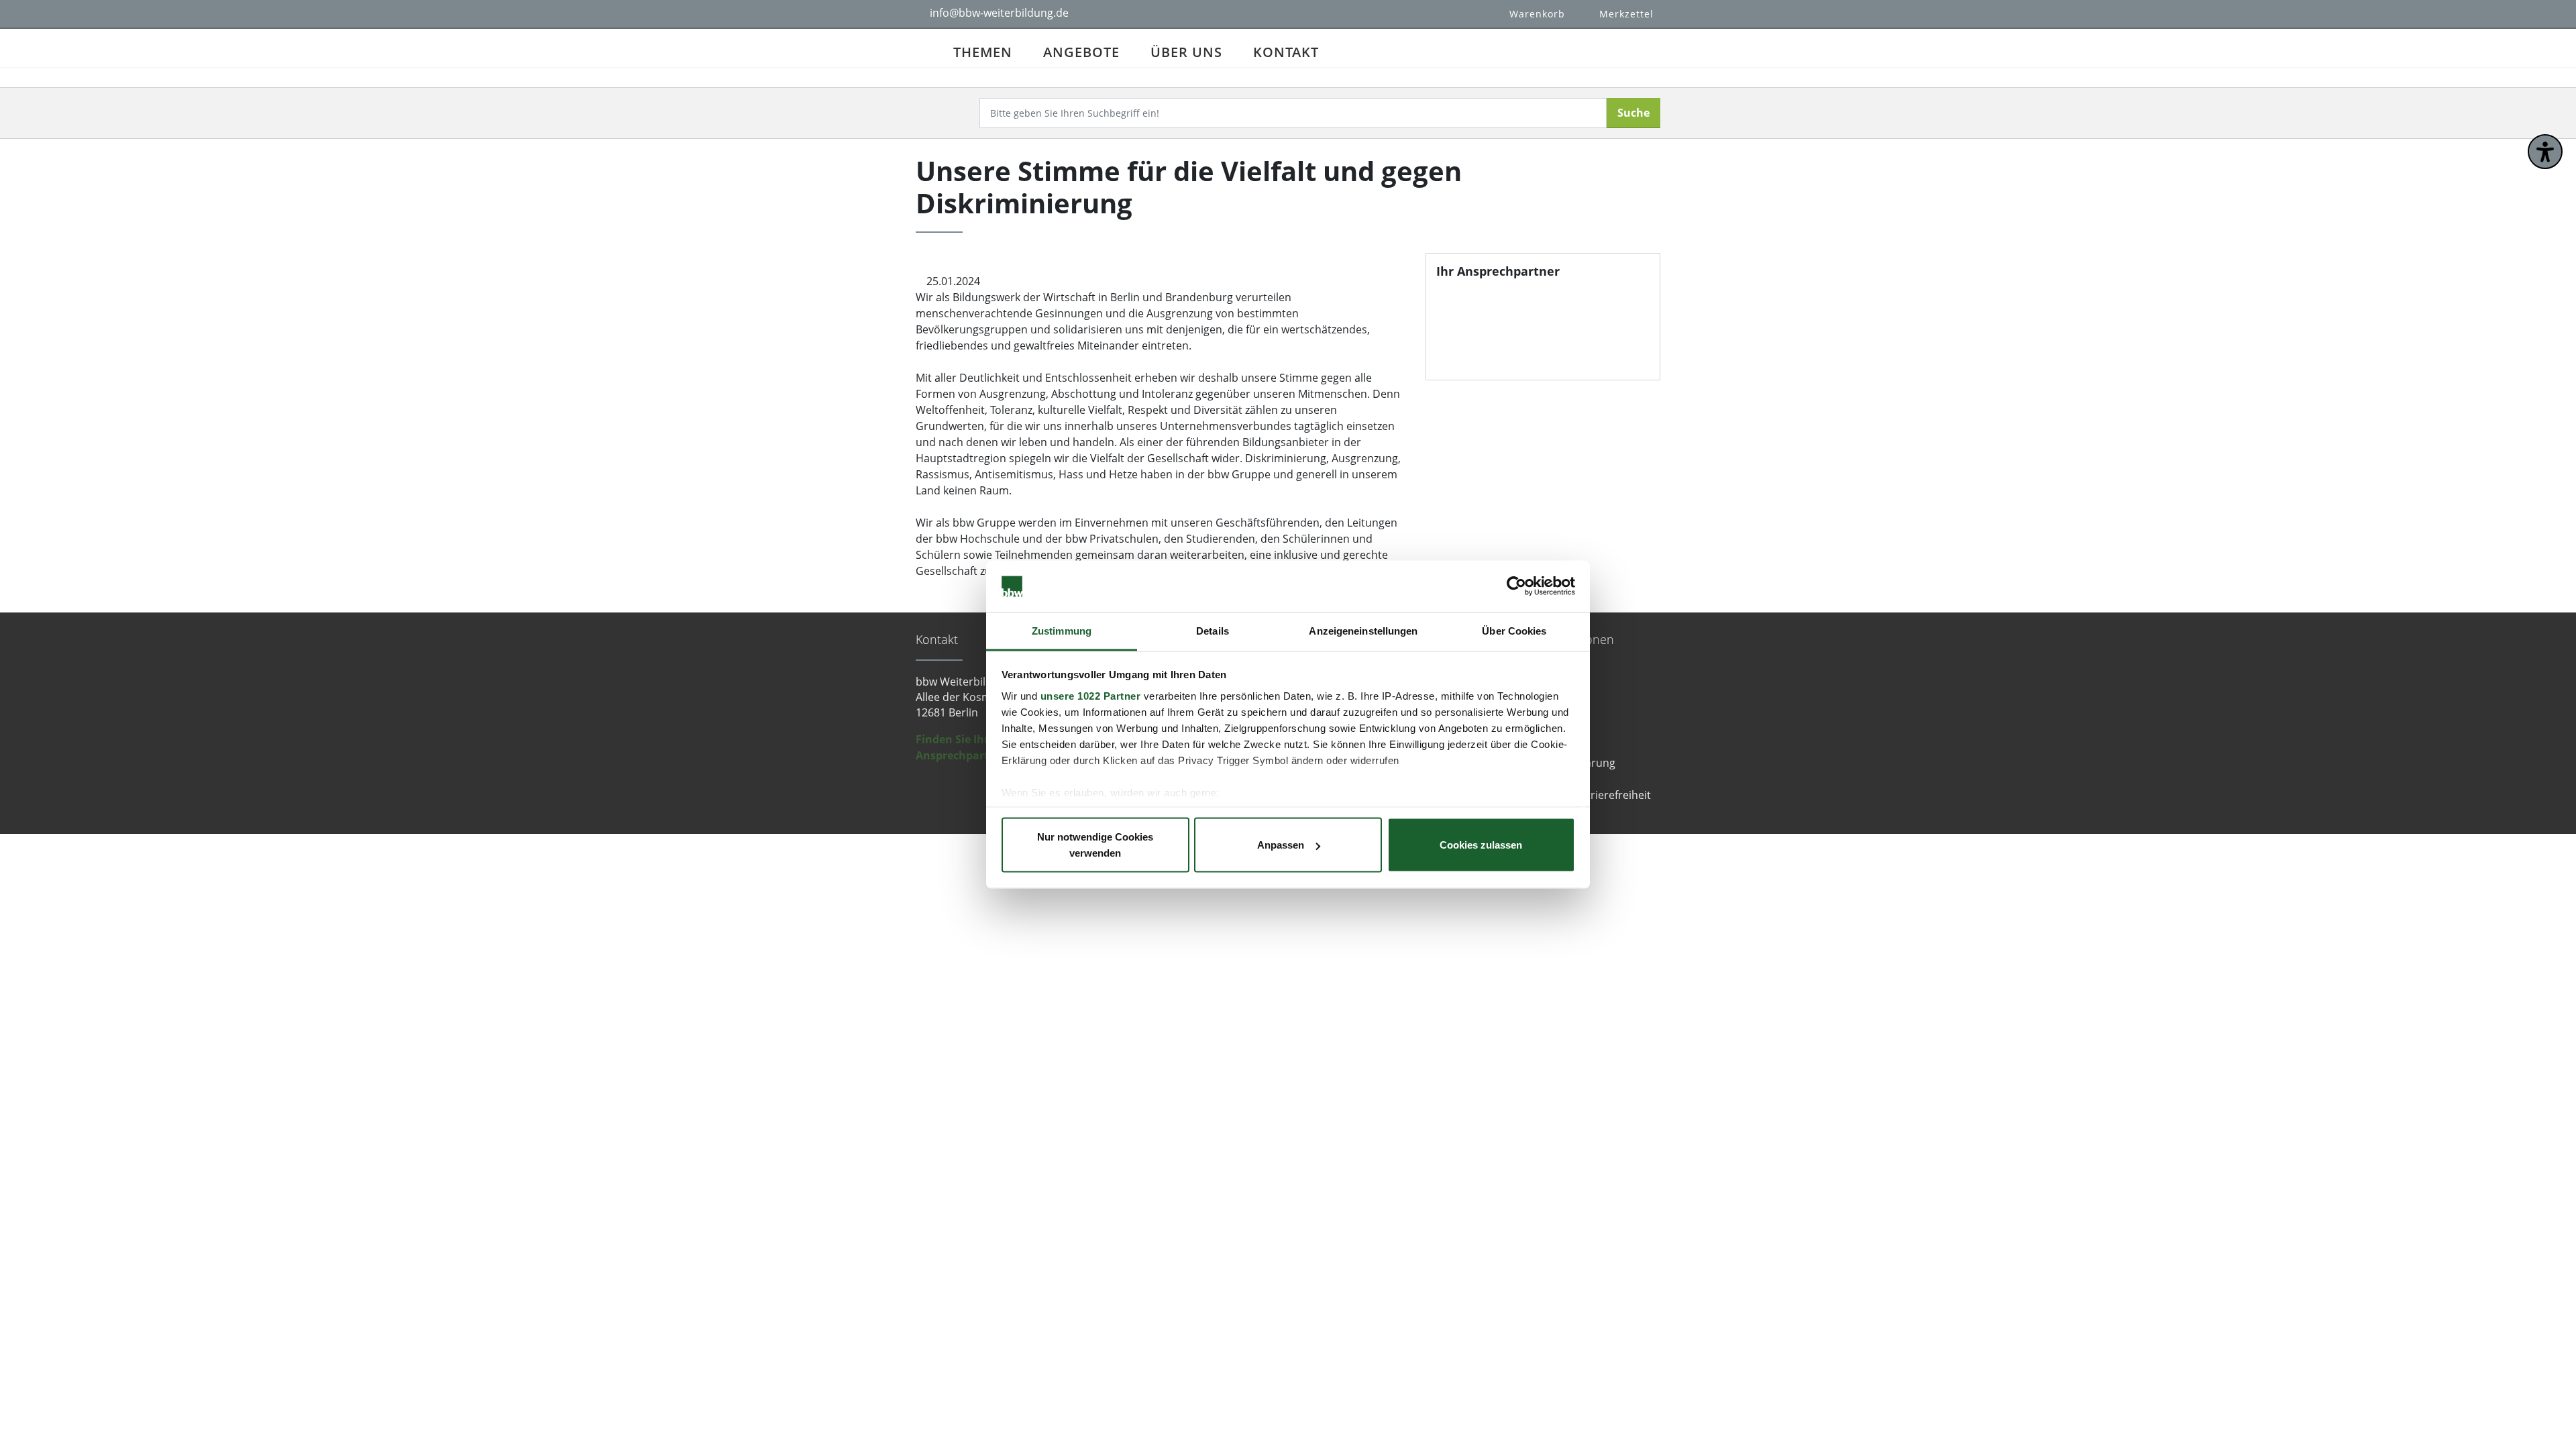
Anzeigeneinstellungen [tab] (1363, 630)
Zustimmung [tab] (1062, 630)
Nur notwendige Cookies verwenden (1095, 845)
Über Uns (1186, 52)
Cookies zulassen (1481, 845)
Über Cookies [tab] (1514, 630)
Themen (983, 52)
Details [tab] (1213, 630)
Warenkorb (1537, 14)
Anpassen (1281, 845)
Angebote (1081, 52)
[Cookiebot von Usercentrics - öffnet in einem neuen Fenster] (1516, 586)
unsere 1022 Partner (1091, 695)
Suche (1633, 113)
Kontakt (1286, 52)
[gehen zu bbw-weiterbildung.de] (927, 48)
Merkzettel (1626, 14)
